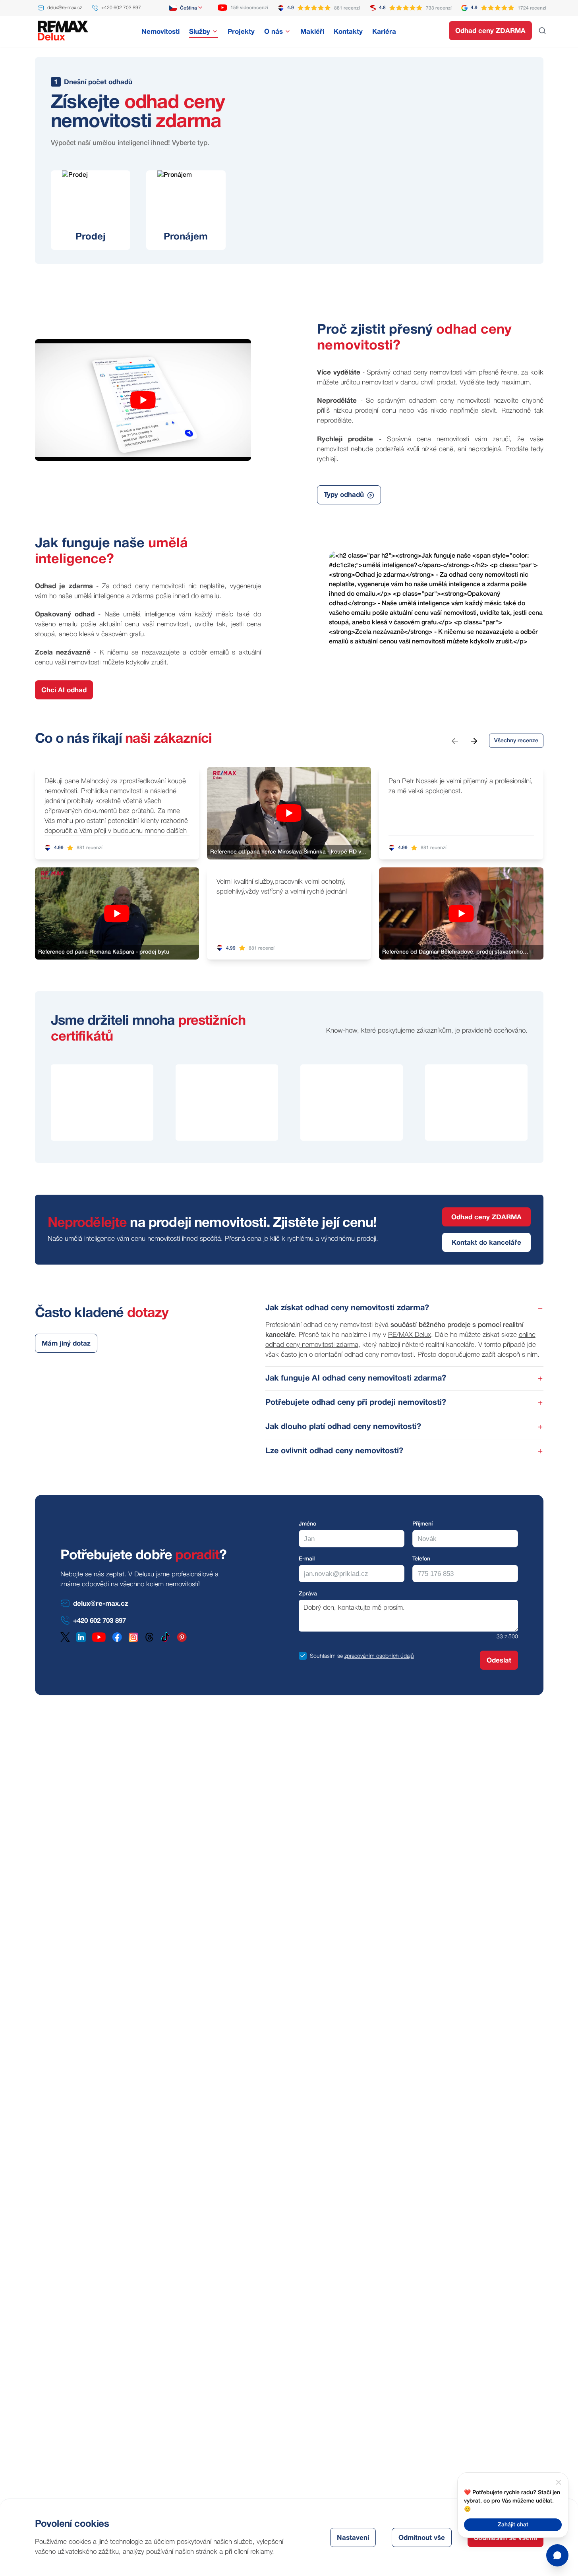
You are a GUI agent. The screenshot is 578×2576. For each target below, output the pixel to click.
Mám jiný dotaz (66, 1344)
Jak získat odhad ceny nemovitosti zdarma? (347, 1308)
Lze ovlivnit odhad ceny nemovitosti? (334, 1451)
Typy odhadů (344, 495)
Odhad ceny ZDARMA (490, 31)
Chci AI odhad (64, 690)
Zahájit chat (513, 2525)
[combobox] (186, 8)
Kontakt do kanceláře (486, 1243)
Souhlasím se (326, 1656)
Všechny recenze (516, 741)
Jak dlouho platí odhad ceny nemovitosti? (343, 1427)
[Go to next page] (474, 741)
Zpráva (308, 1594)
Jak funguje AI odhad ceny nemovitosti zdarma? (356, 1379)
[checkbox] (303, 1656)
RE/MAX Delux (410, 1335)
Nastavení (353, 2538)
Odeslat (499, 1661)
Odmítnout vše (422, 2538)
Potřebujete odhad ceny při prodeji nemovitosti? (356, 1403)
